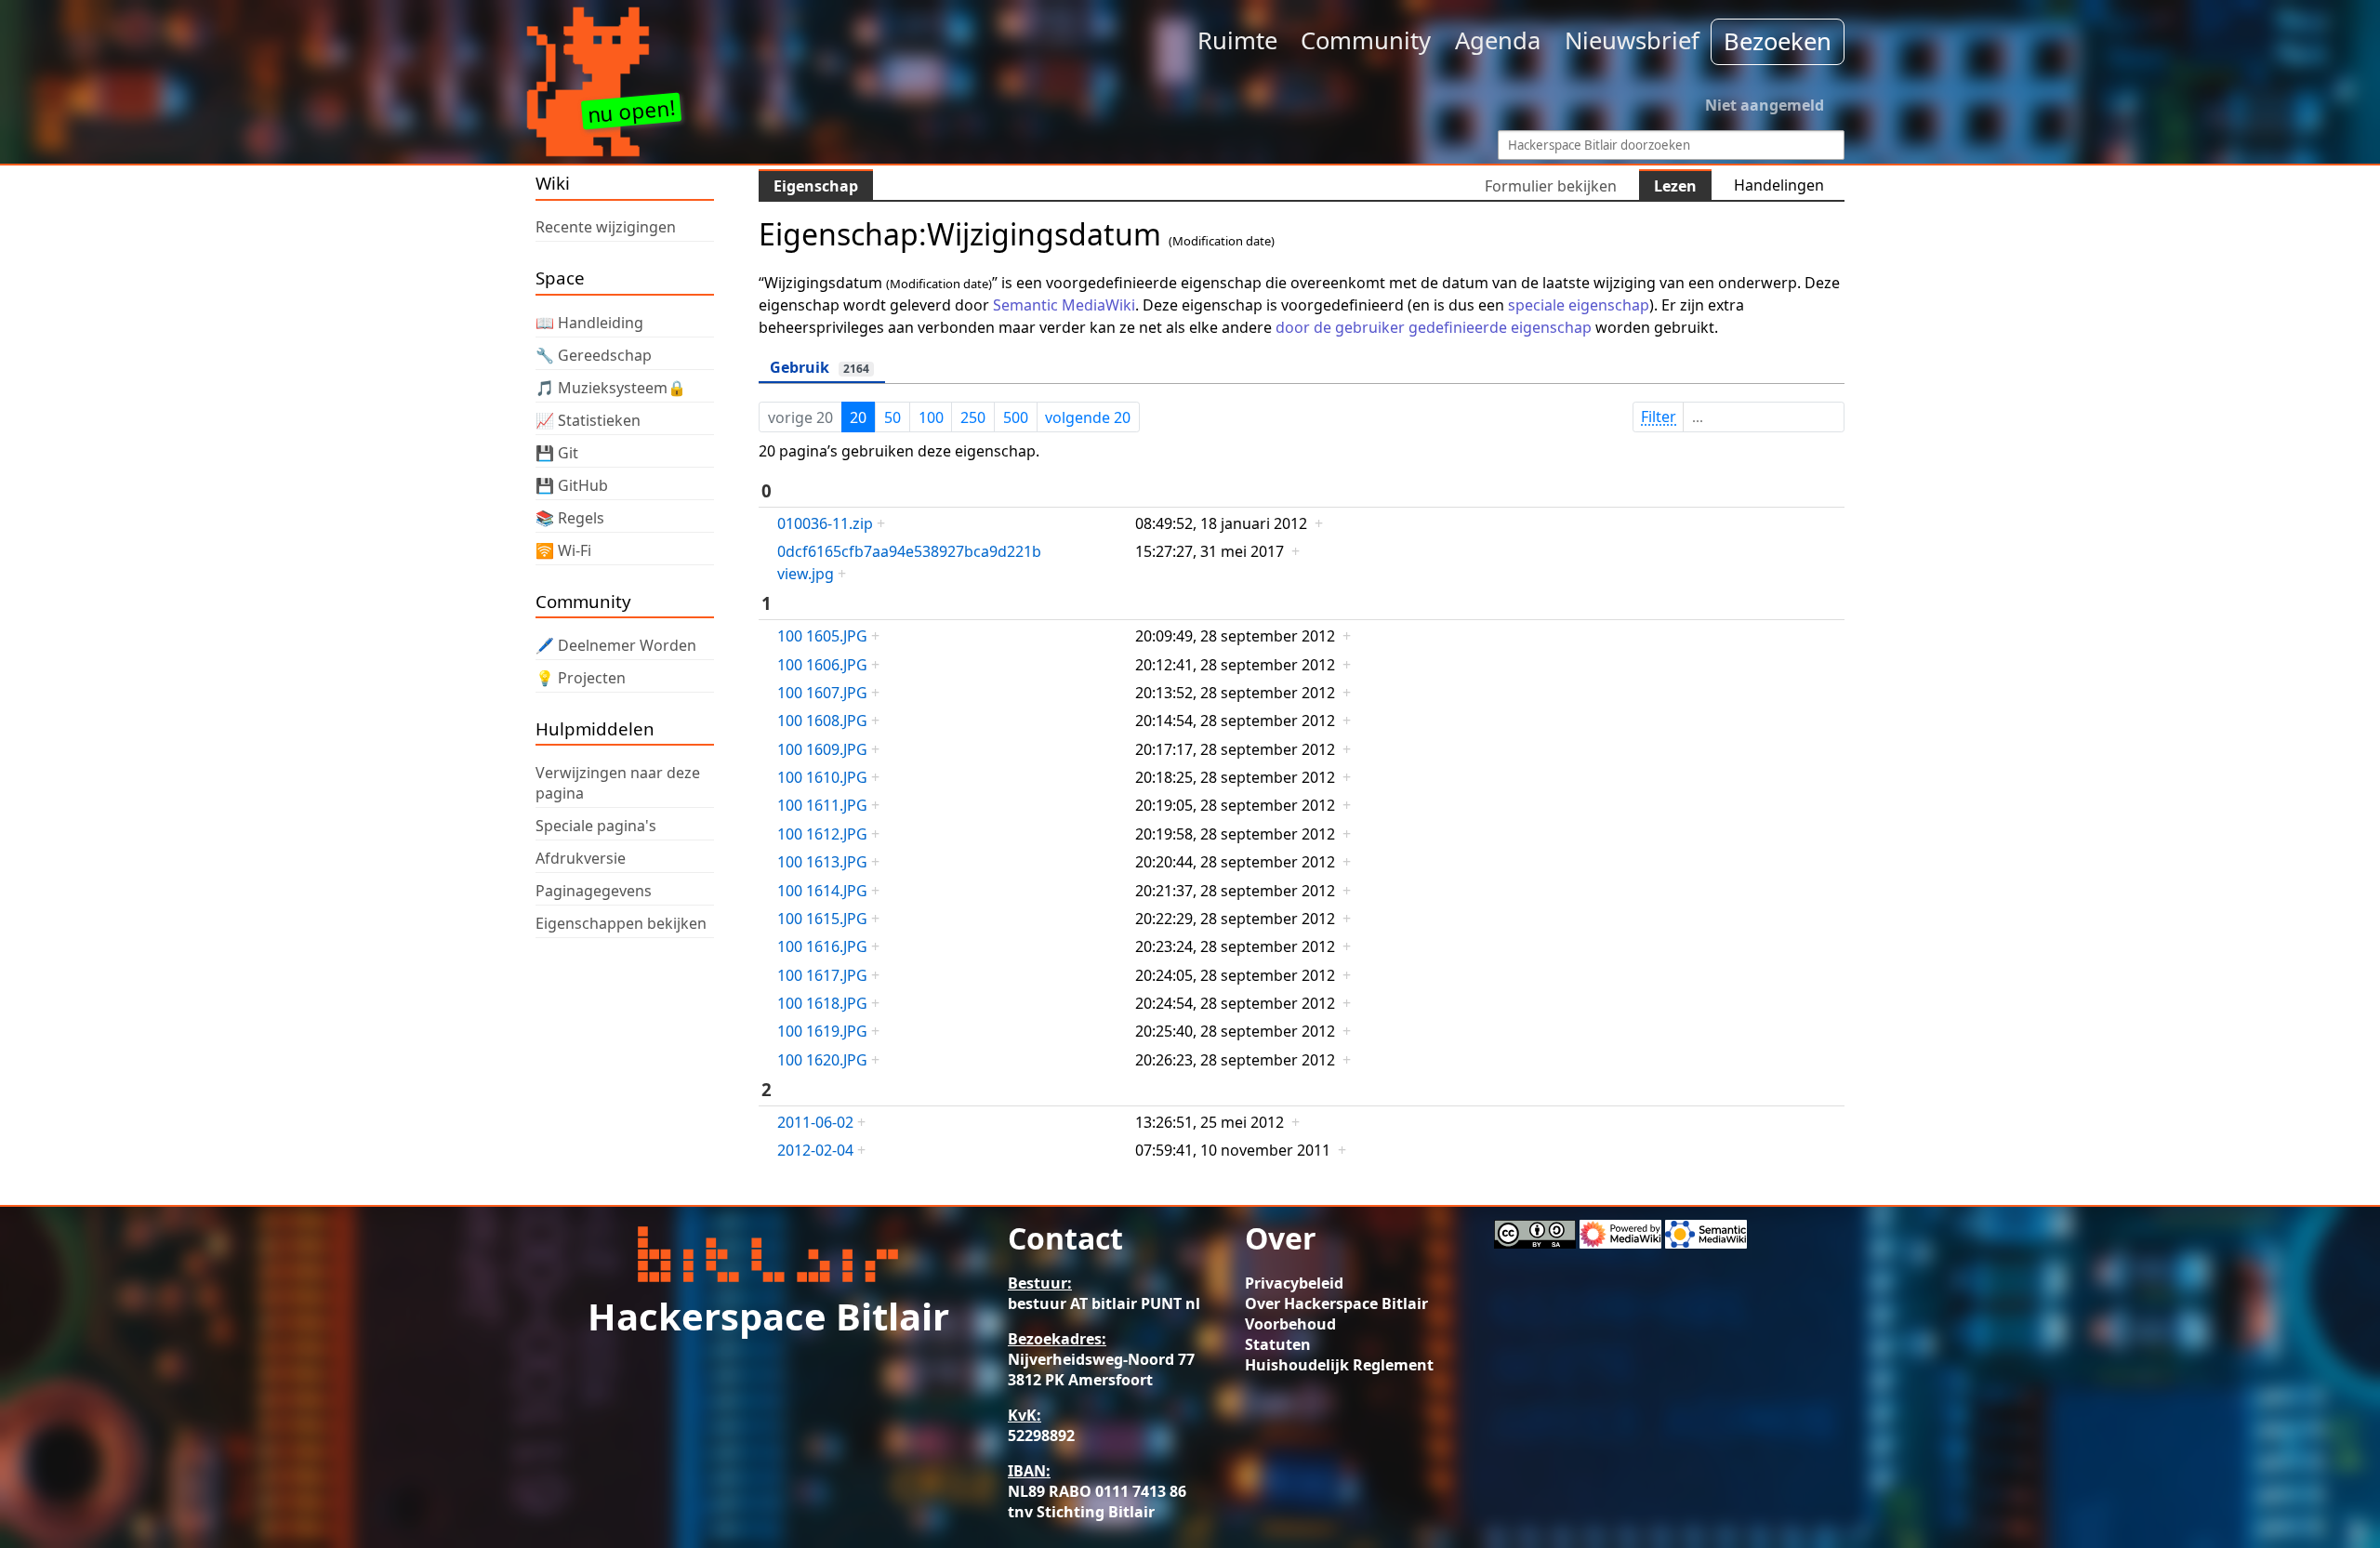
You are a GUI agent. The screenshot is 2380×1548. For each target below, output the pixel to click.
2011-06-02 (815, 1122)
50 (892, 417)
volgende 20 (1088, 417)
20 (858, 417)
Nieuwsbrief (1632, 40)
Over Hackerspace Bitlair (1336, 1303)
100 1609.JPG (822, 749)
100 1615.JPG (822, 919)
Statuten (1278, 1344)
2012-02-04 (815, 1150)
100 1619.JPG (822, 1031)
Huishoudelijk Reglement (1339, 1365)
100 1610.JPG (822, 777)
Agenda (1498, 40)
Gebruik (820, 367)
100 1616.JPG (822, 946)
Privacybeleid (1294, 1283)
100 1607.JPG (822, 693)
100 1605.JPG (822, 636)
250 (973, 417)
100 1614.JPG (822, 891)
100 (931, 417)
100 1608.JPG (822, 721)
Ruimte (1237, 40)
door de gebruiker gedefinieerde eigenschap (1434, 327)
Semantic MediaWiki (1064, 305)
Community (1366, 40)
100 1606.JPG (822, 665)
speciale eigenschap (1579, 305)
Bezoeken (1778, 41)
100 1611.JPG (822, 805)
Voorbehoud (1290, 1324)
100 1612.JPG (822, 834)
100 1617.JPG (822, 975)
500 (1016, 417)
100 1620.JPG (822, 1060)
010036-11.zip (825, 523)
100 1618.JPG (822, 1003)
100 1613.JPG (822, 862)
